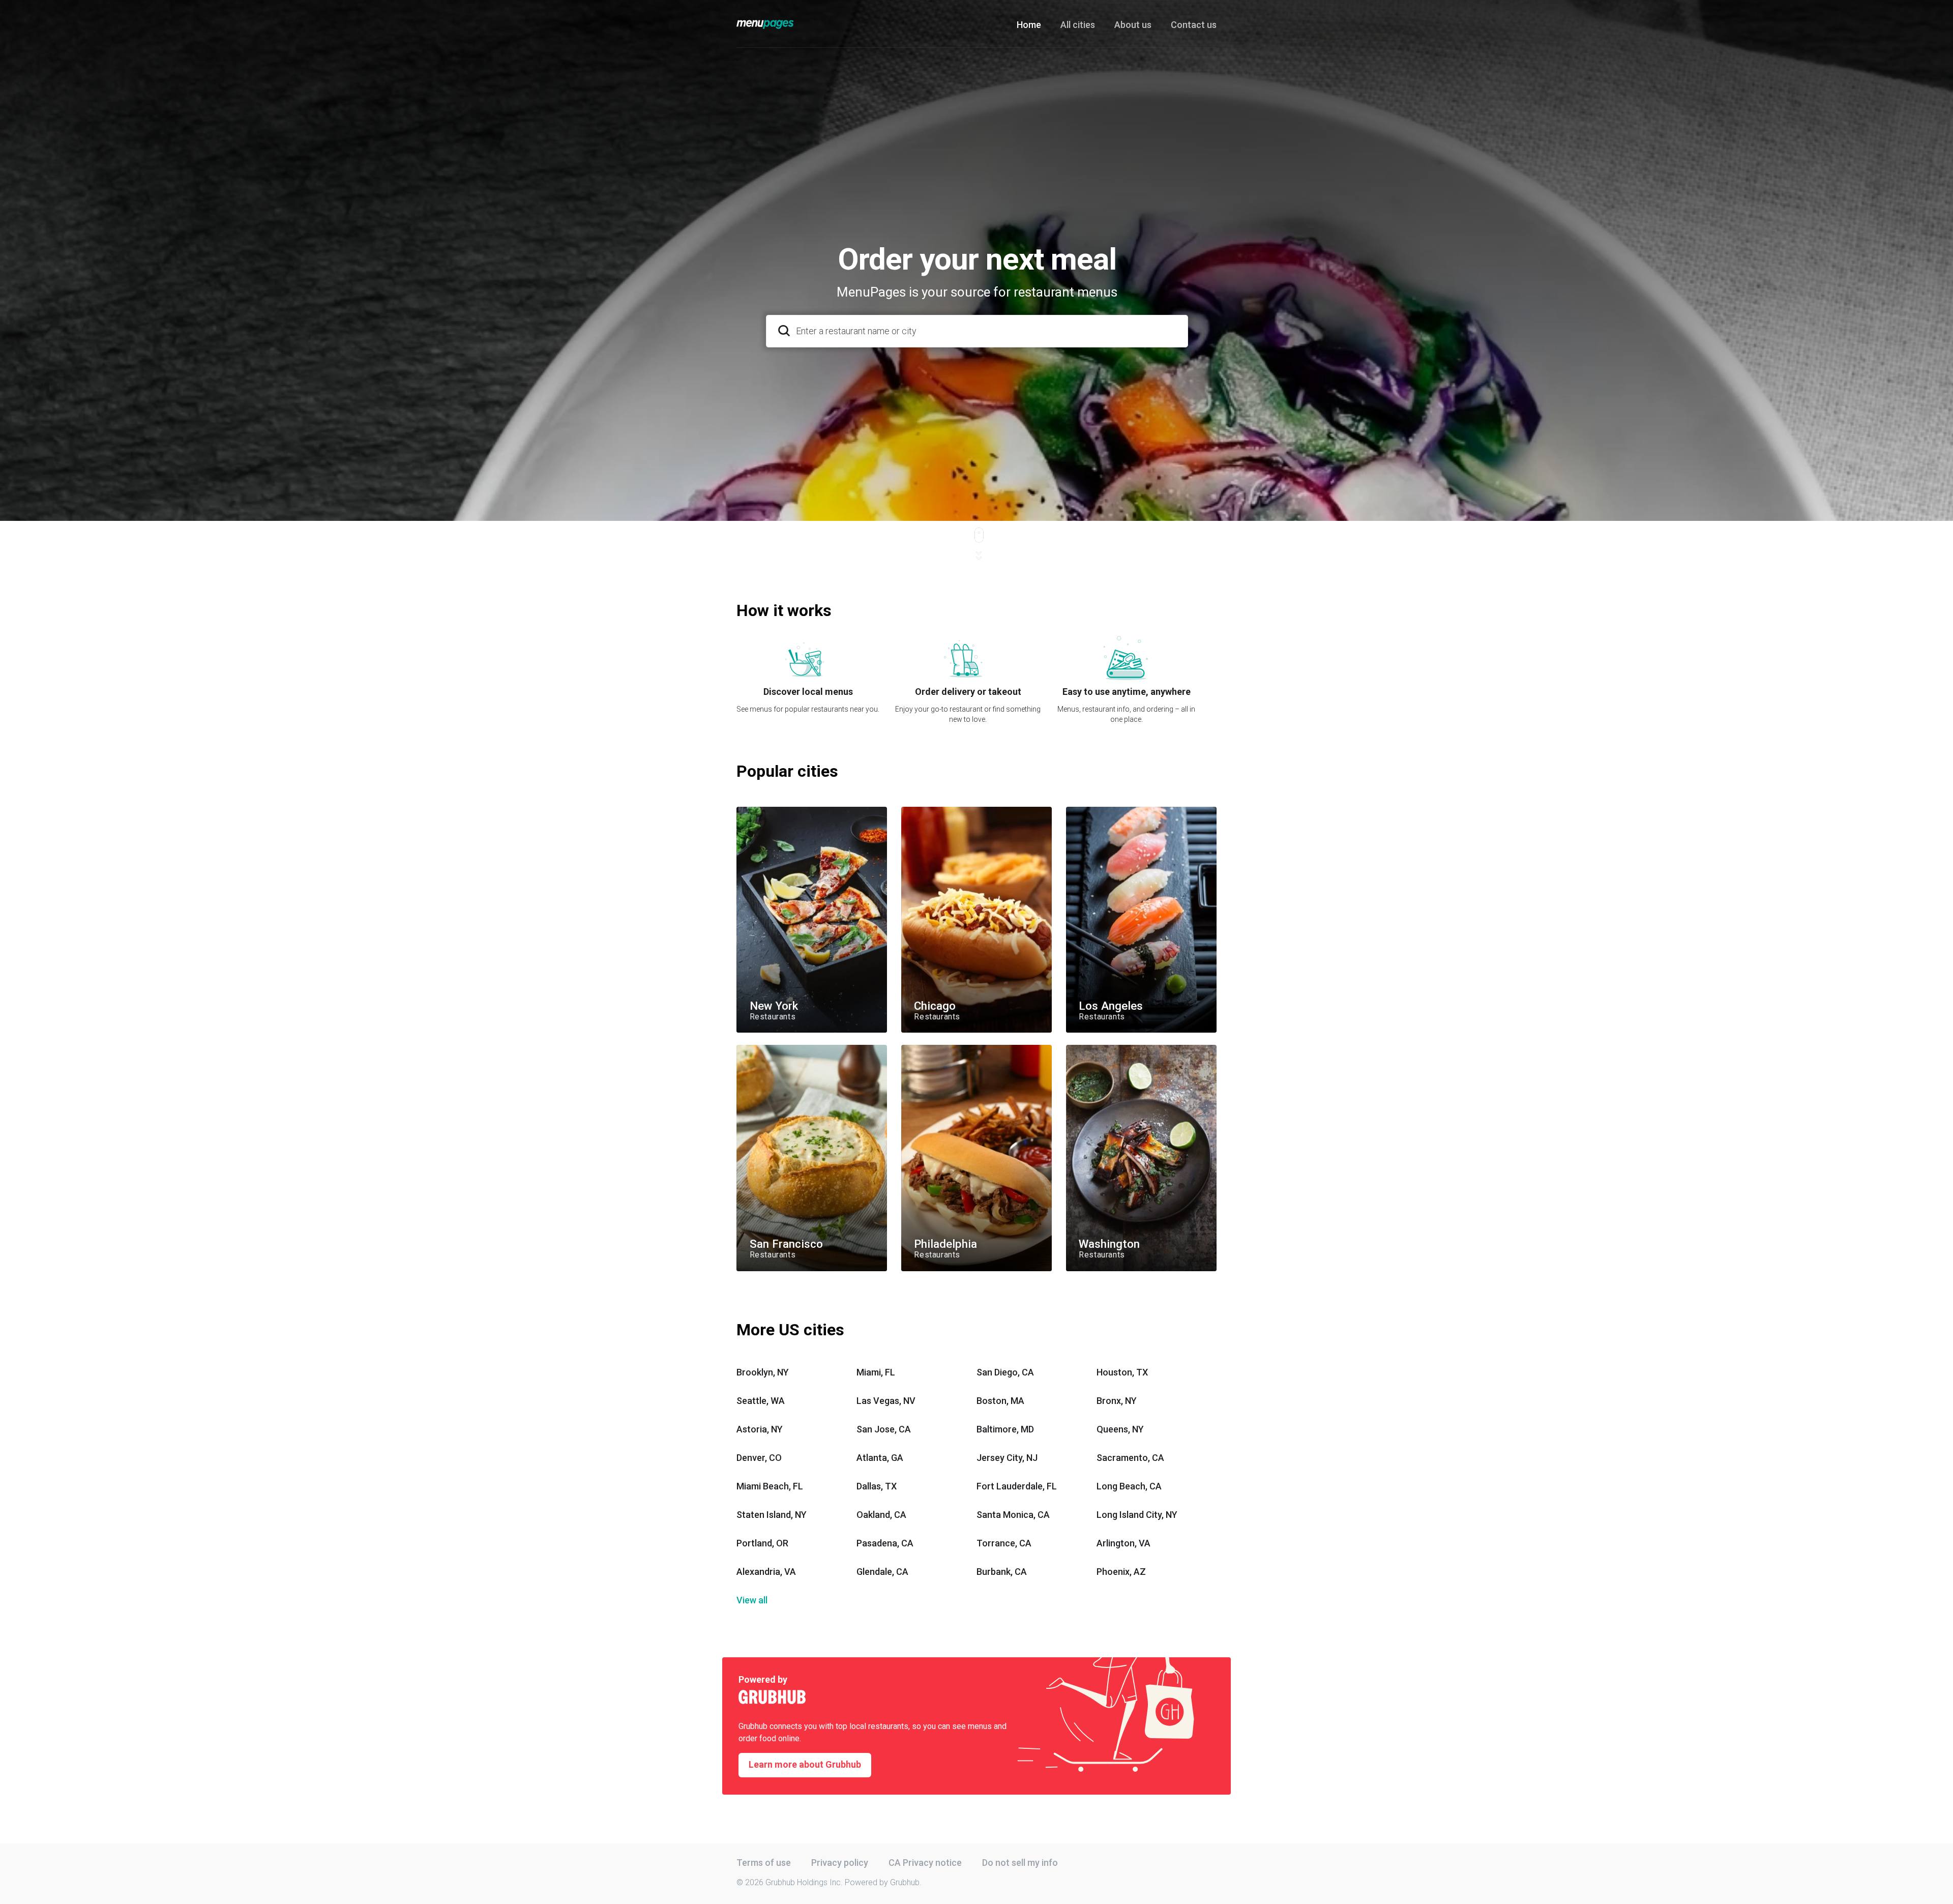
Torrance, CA (1004, 1543)
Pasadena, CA (885, 1543)
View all (752, 1600)
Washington (1086, 1049)
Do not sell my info (1020, 1863)
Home (1029, 25)
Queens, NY (1120, 1429)
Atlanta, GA (880, 1458)
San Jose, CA (884, 1429)
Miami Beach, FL (770, 1486)
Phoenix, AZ (1121, 1572)
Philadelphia (921, 1049)
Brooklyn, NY (763, 1372)
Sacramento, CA (1130, 1458)
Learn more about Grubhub (805, 1764)
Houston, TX (1122, 1372)
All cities (1078, 25)
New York (752, 811)
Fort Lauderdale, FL (1017, 1486)
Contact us (1194, 25)
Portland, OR (762, 1543)
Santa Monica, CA (1013, 1515)
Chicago (915, 811)
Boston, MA (1000, 1401)
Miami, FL (876, 1372)
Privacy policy (840, 1863)
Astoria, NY (760, 1429)
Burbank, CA (1002, 1572)
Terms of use (764, 1863)
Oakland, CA (881, 1515)
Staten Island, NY (772, 1515)
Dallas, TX (877, 1486)
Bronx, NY (1117, 1401)
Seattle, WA (761, 1401)
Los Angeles (1086, 811)
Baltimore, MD (1005, 1429)
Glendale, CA (882, 1572)
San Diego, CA (1005, 1372)
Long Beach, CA (1129, 1486)
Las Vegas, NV (886, 1401)
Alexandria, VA (766, 1572)
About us (1133, 25)
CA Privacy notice (925, 1863)
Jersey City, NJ (1007, 1458)
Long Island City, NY (1137, 1515)
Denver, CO (759, 1458)
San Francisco (760, 1049)
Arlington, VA (1123, 1543)
